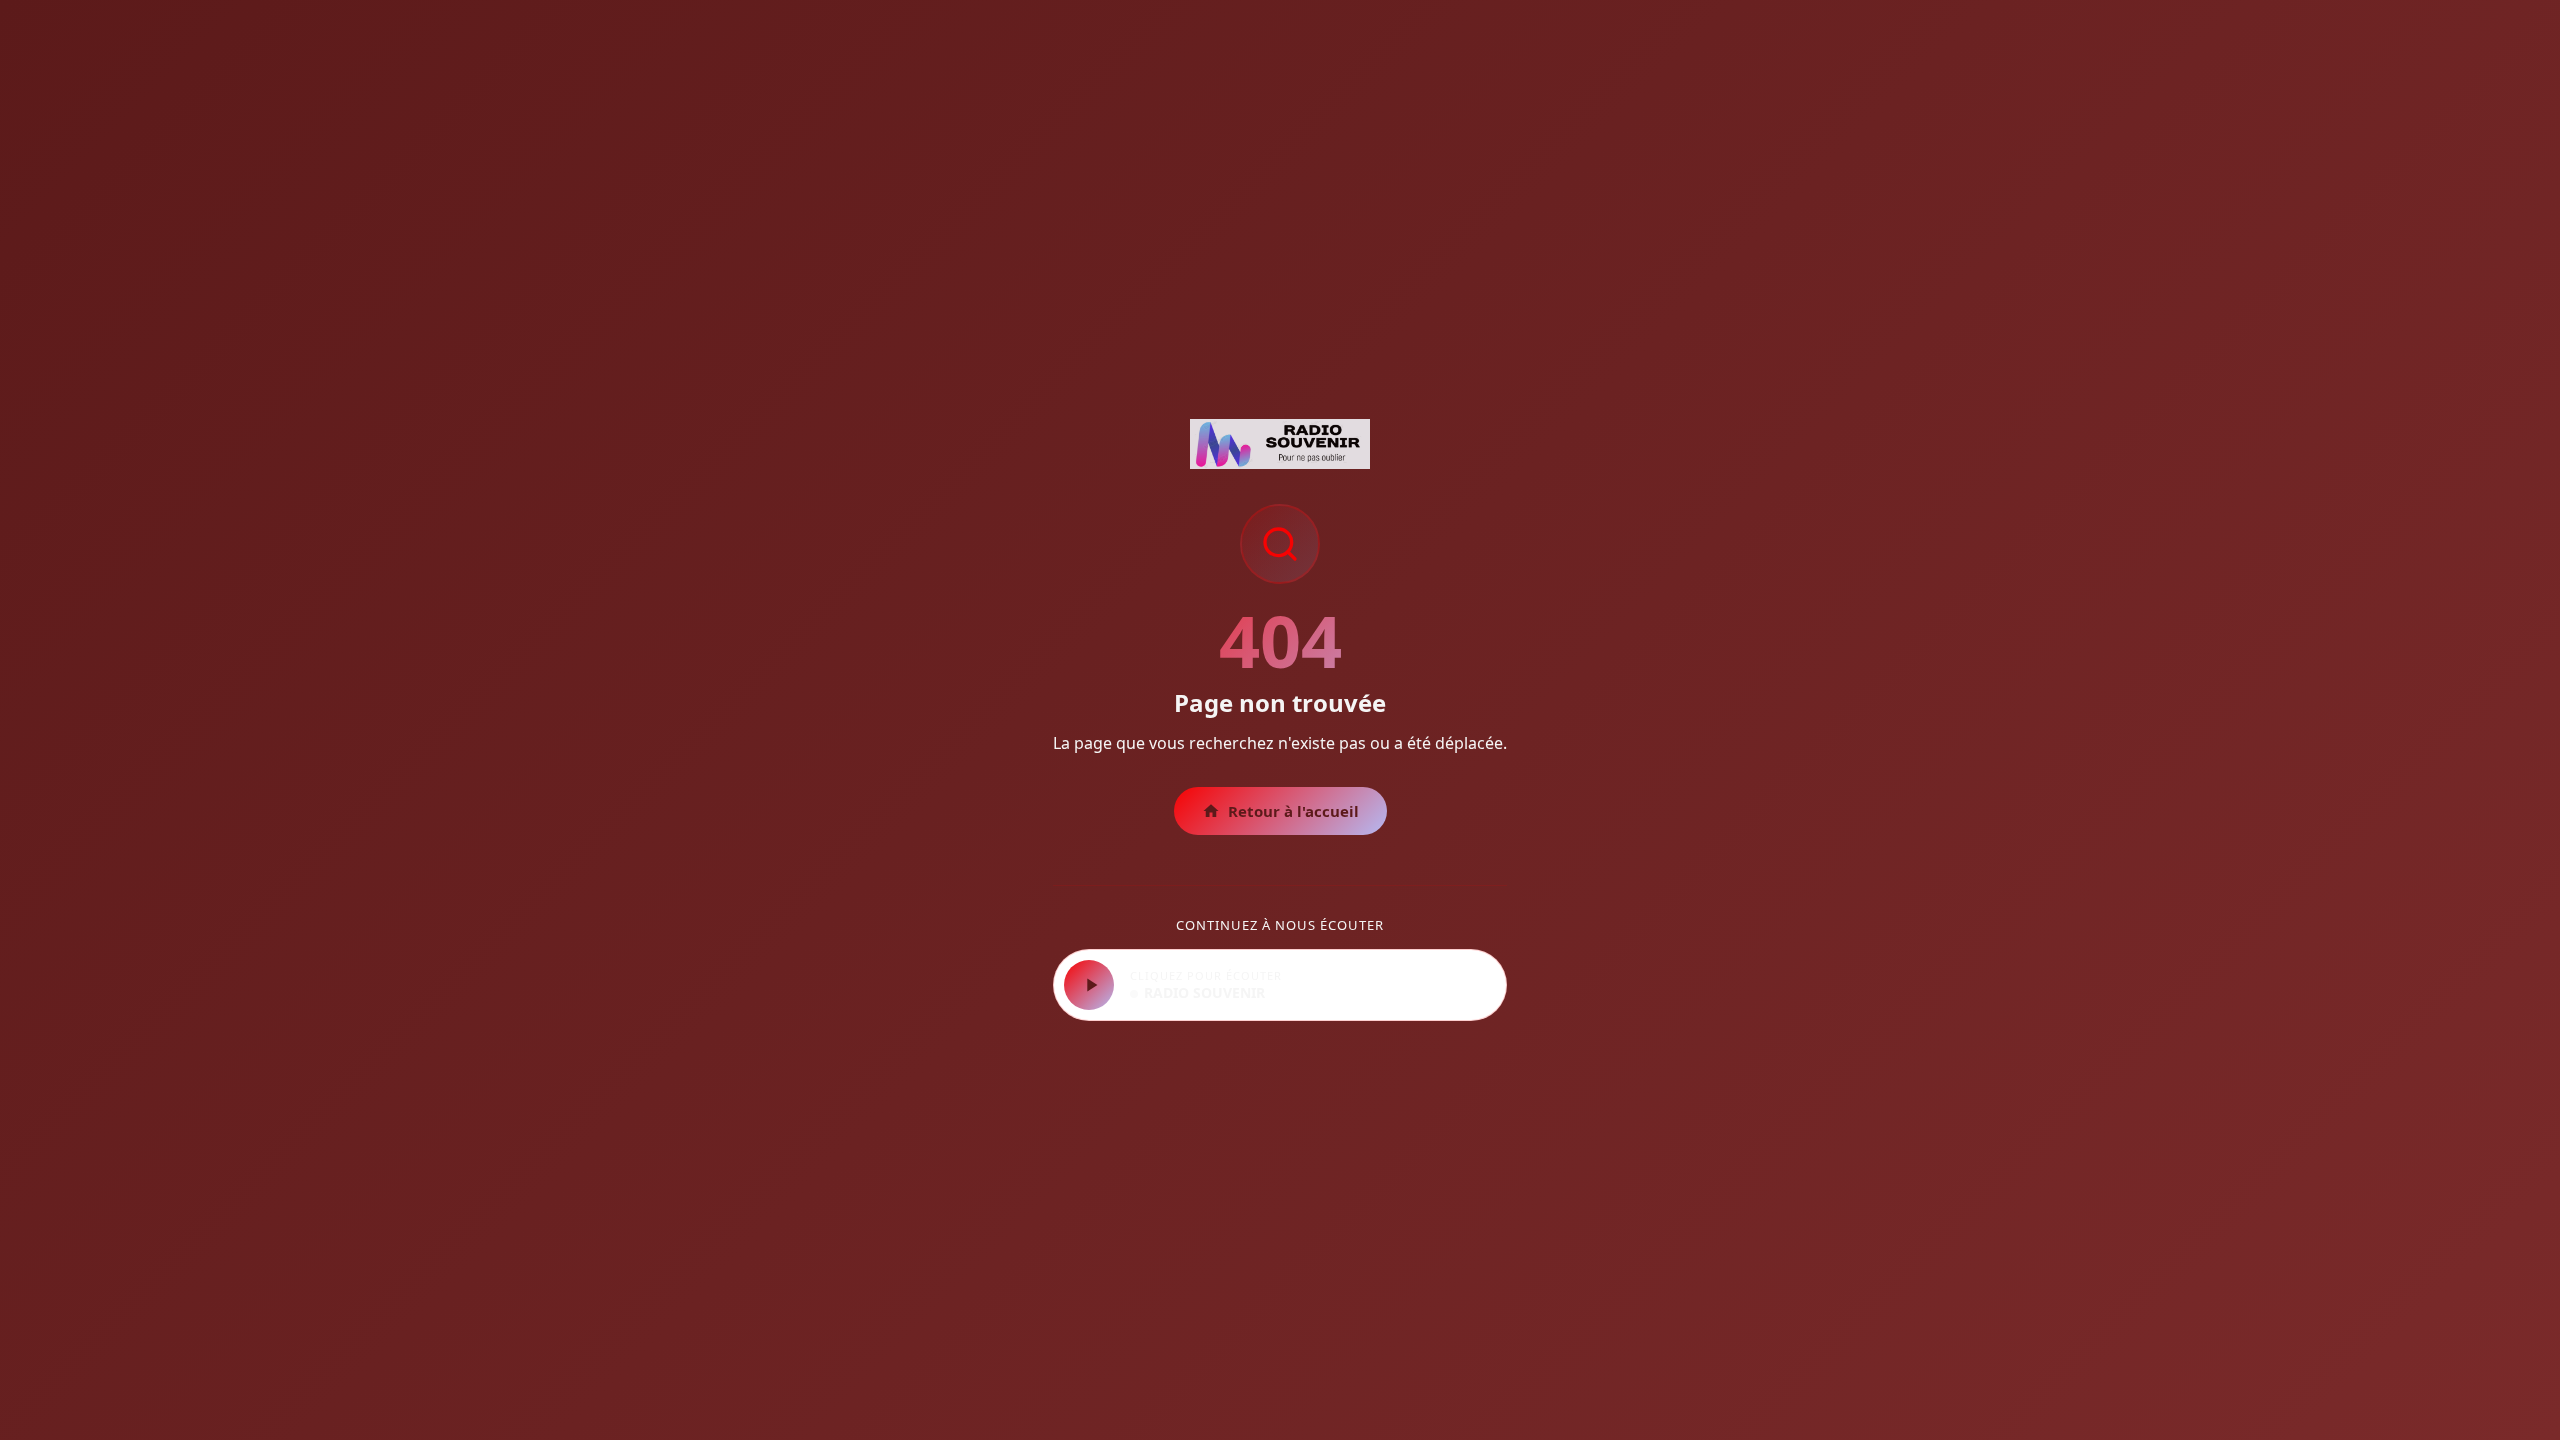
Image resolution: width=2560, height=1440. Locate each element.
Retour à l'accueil (1293, 811)
